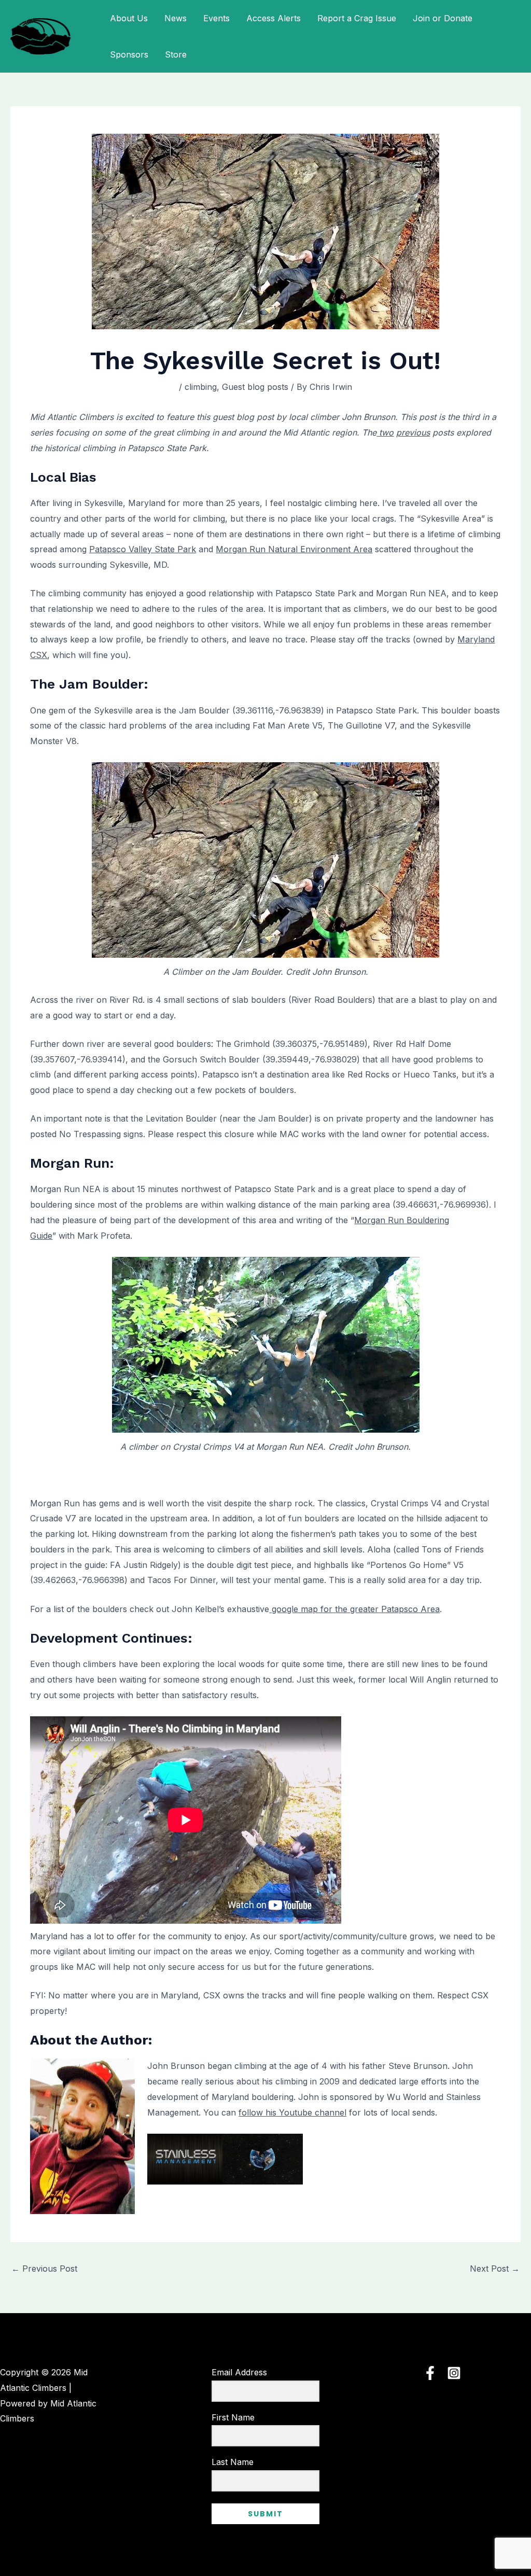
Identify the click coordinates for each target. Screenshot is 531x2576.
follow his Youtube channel (292, 2112)
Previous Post (44, 2269)
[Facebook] (430, 2373)
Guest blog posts (255, 387)
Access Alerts (274, 18)
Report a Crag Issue (357, 18)
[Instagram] (454, 2373)
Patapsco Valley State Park (143, 549)
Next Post (495, 2269)
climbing (201, 387)
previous (413, 432)
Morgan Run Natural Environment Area (294, 549)
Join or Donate (443, 18)
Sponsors (129, 54)
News (176, 18)
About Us (129, 18)
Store (176, 54)
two (385, 432)
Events (216, 18)
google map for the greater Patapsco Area (354, 1609)
